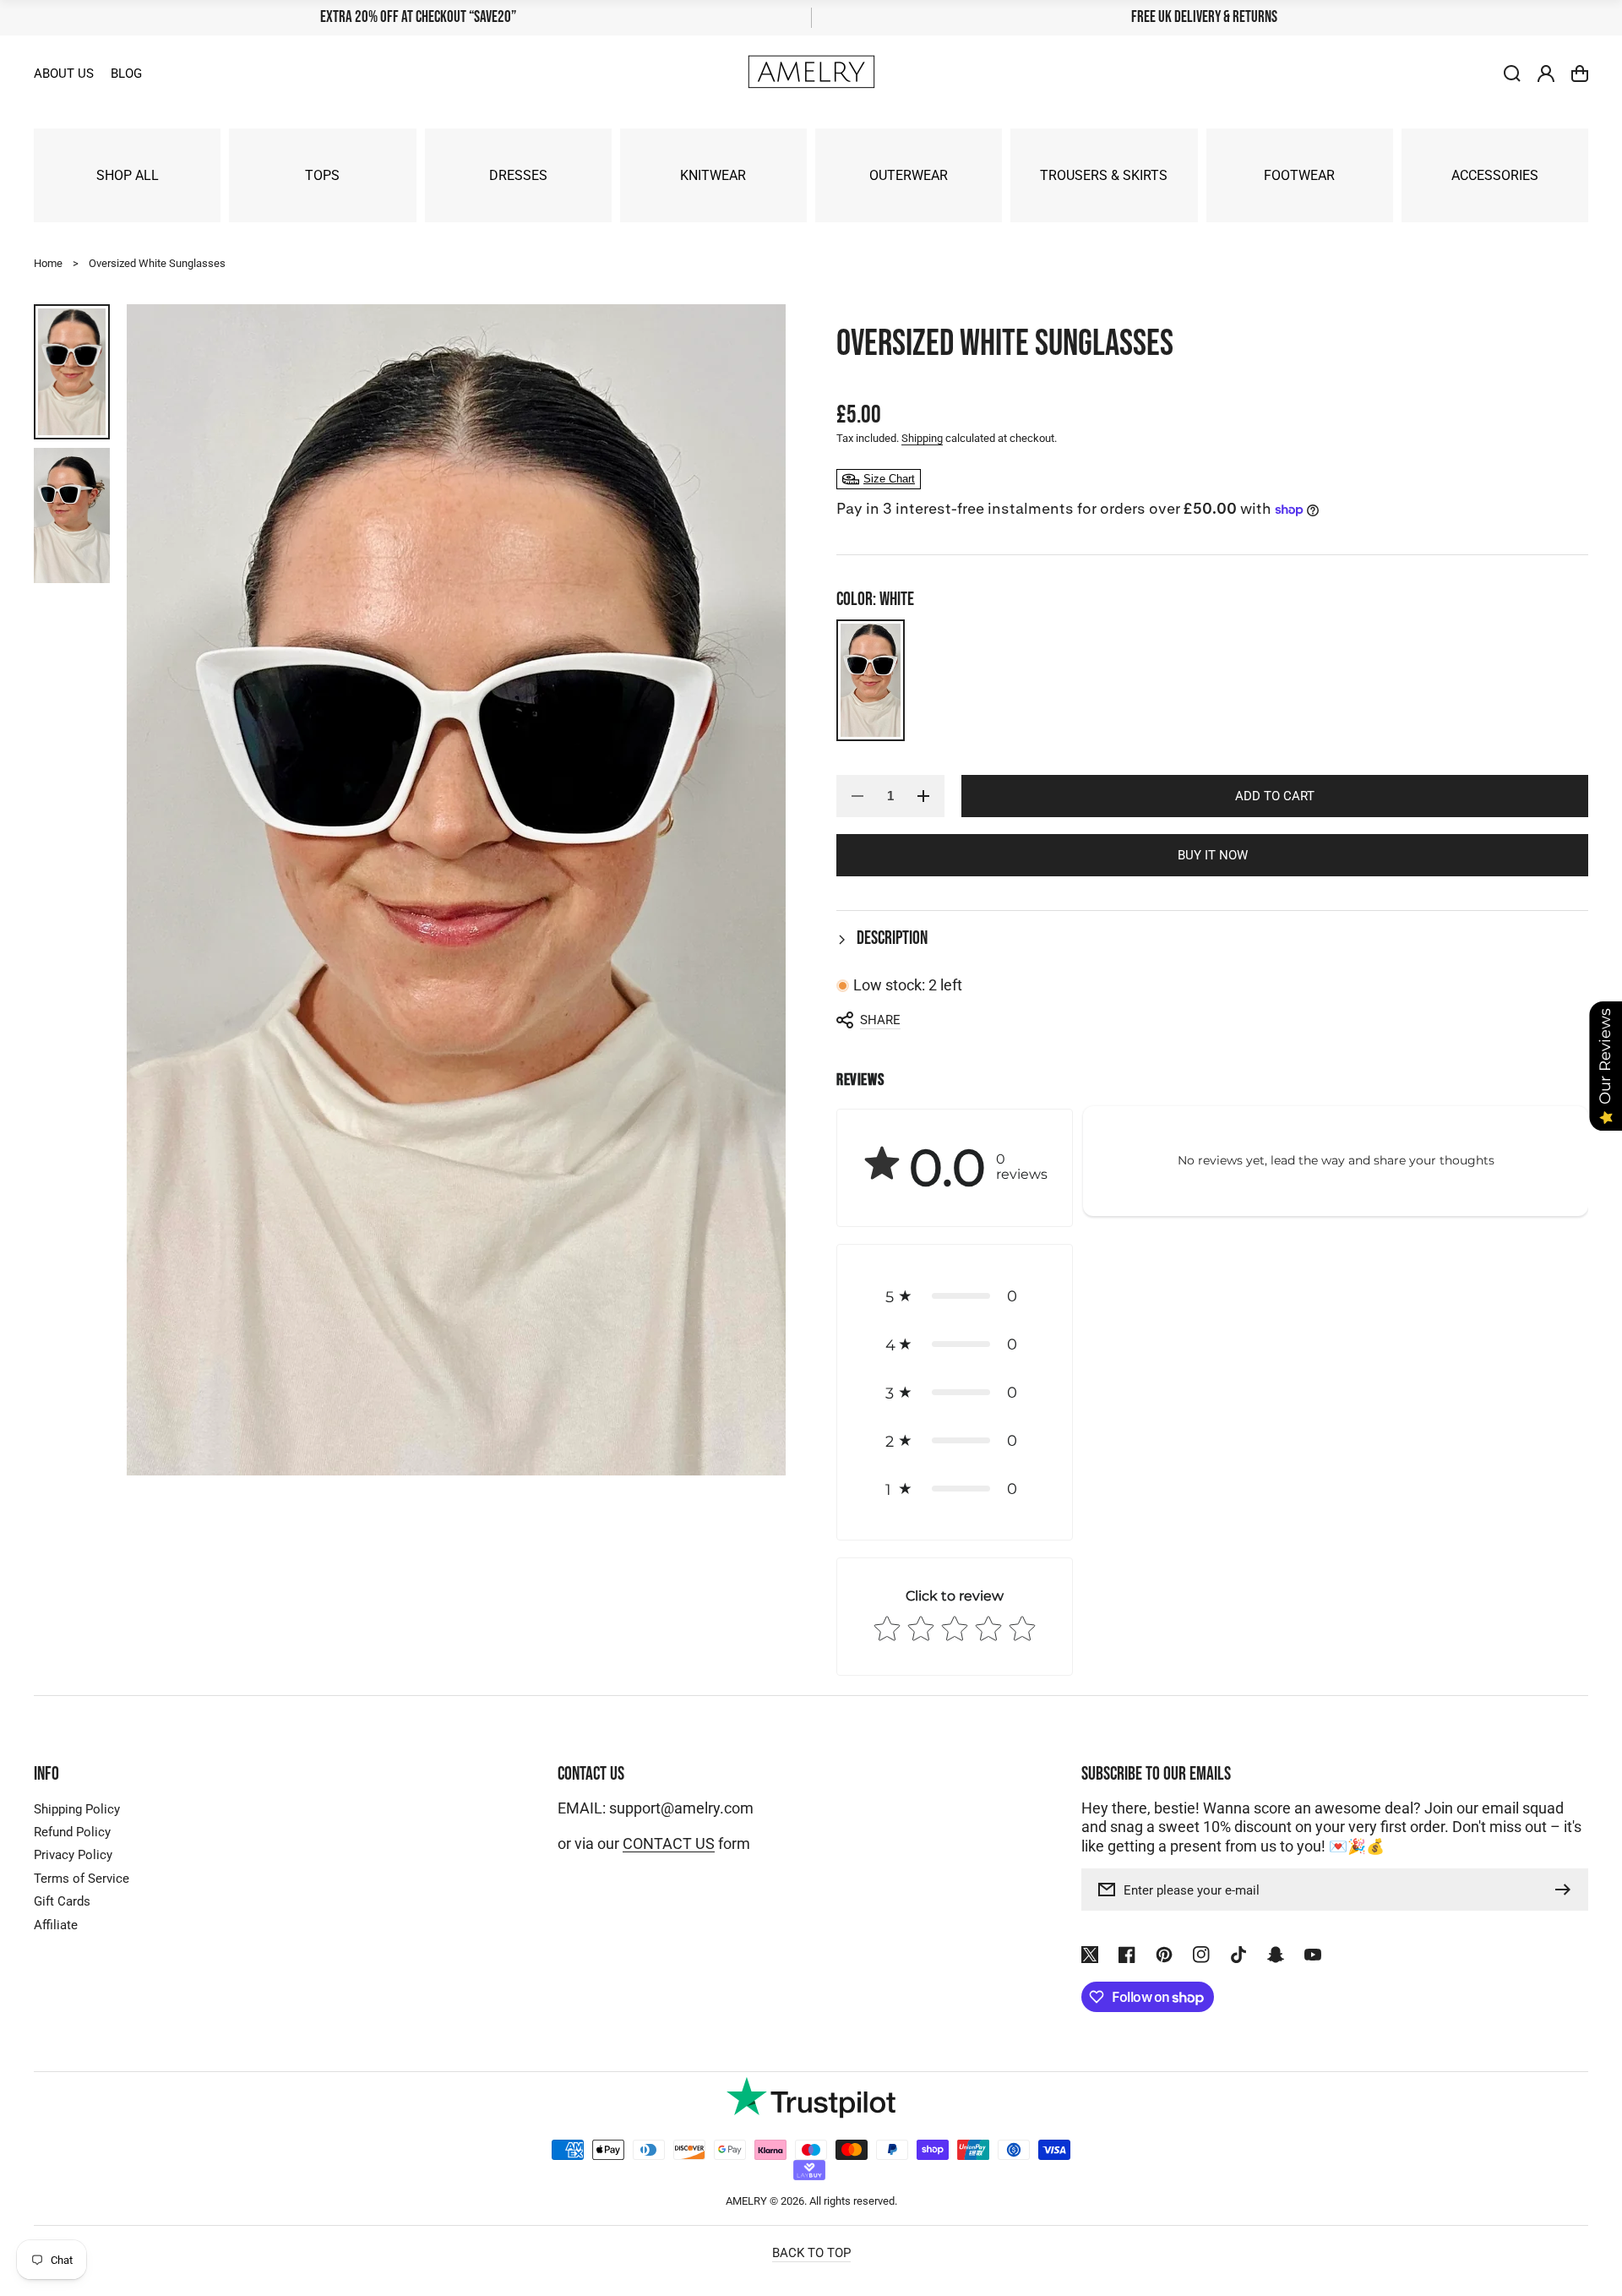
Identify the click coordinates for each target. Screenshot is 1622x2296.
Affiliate (56, 1925)
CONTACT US (669, 1844)
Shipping (922, 438)
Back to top (811, 2253)
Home (48, 263)
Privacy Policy (73, 1855)
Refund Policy (72, 1832)
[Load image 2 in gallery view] (72, 515)
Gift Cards (62, 1901)
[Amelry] (811, 74)
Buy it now (1213, 855)
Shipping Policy (77, 1809)
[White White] (871, 680)
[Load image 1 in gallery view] (72, 372)
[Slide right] (760, 890)
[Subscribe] (1567, 1890)
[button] (1212, 939)
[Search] (1512, 74)
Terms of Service (82, 1879)
